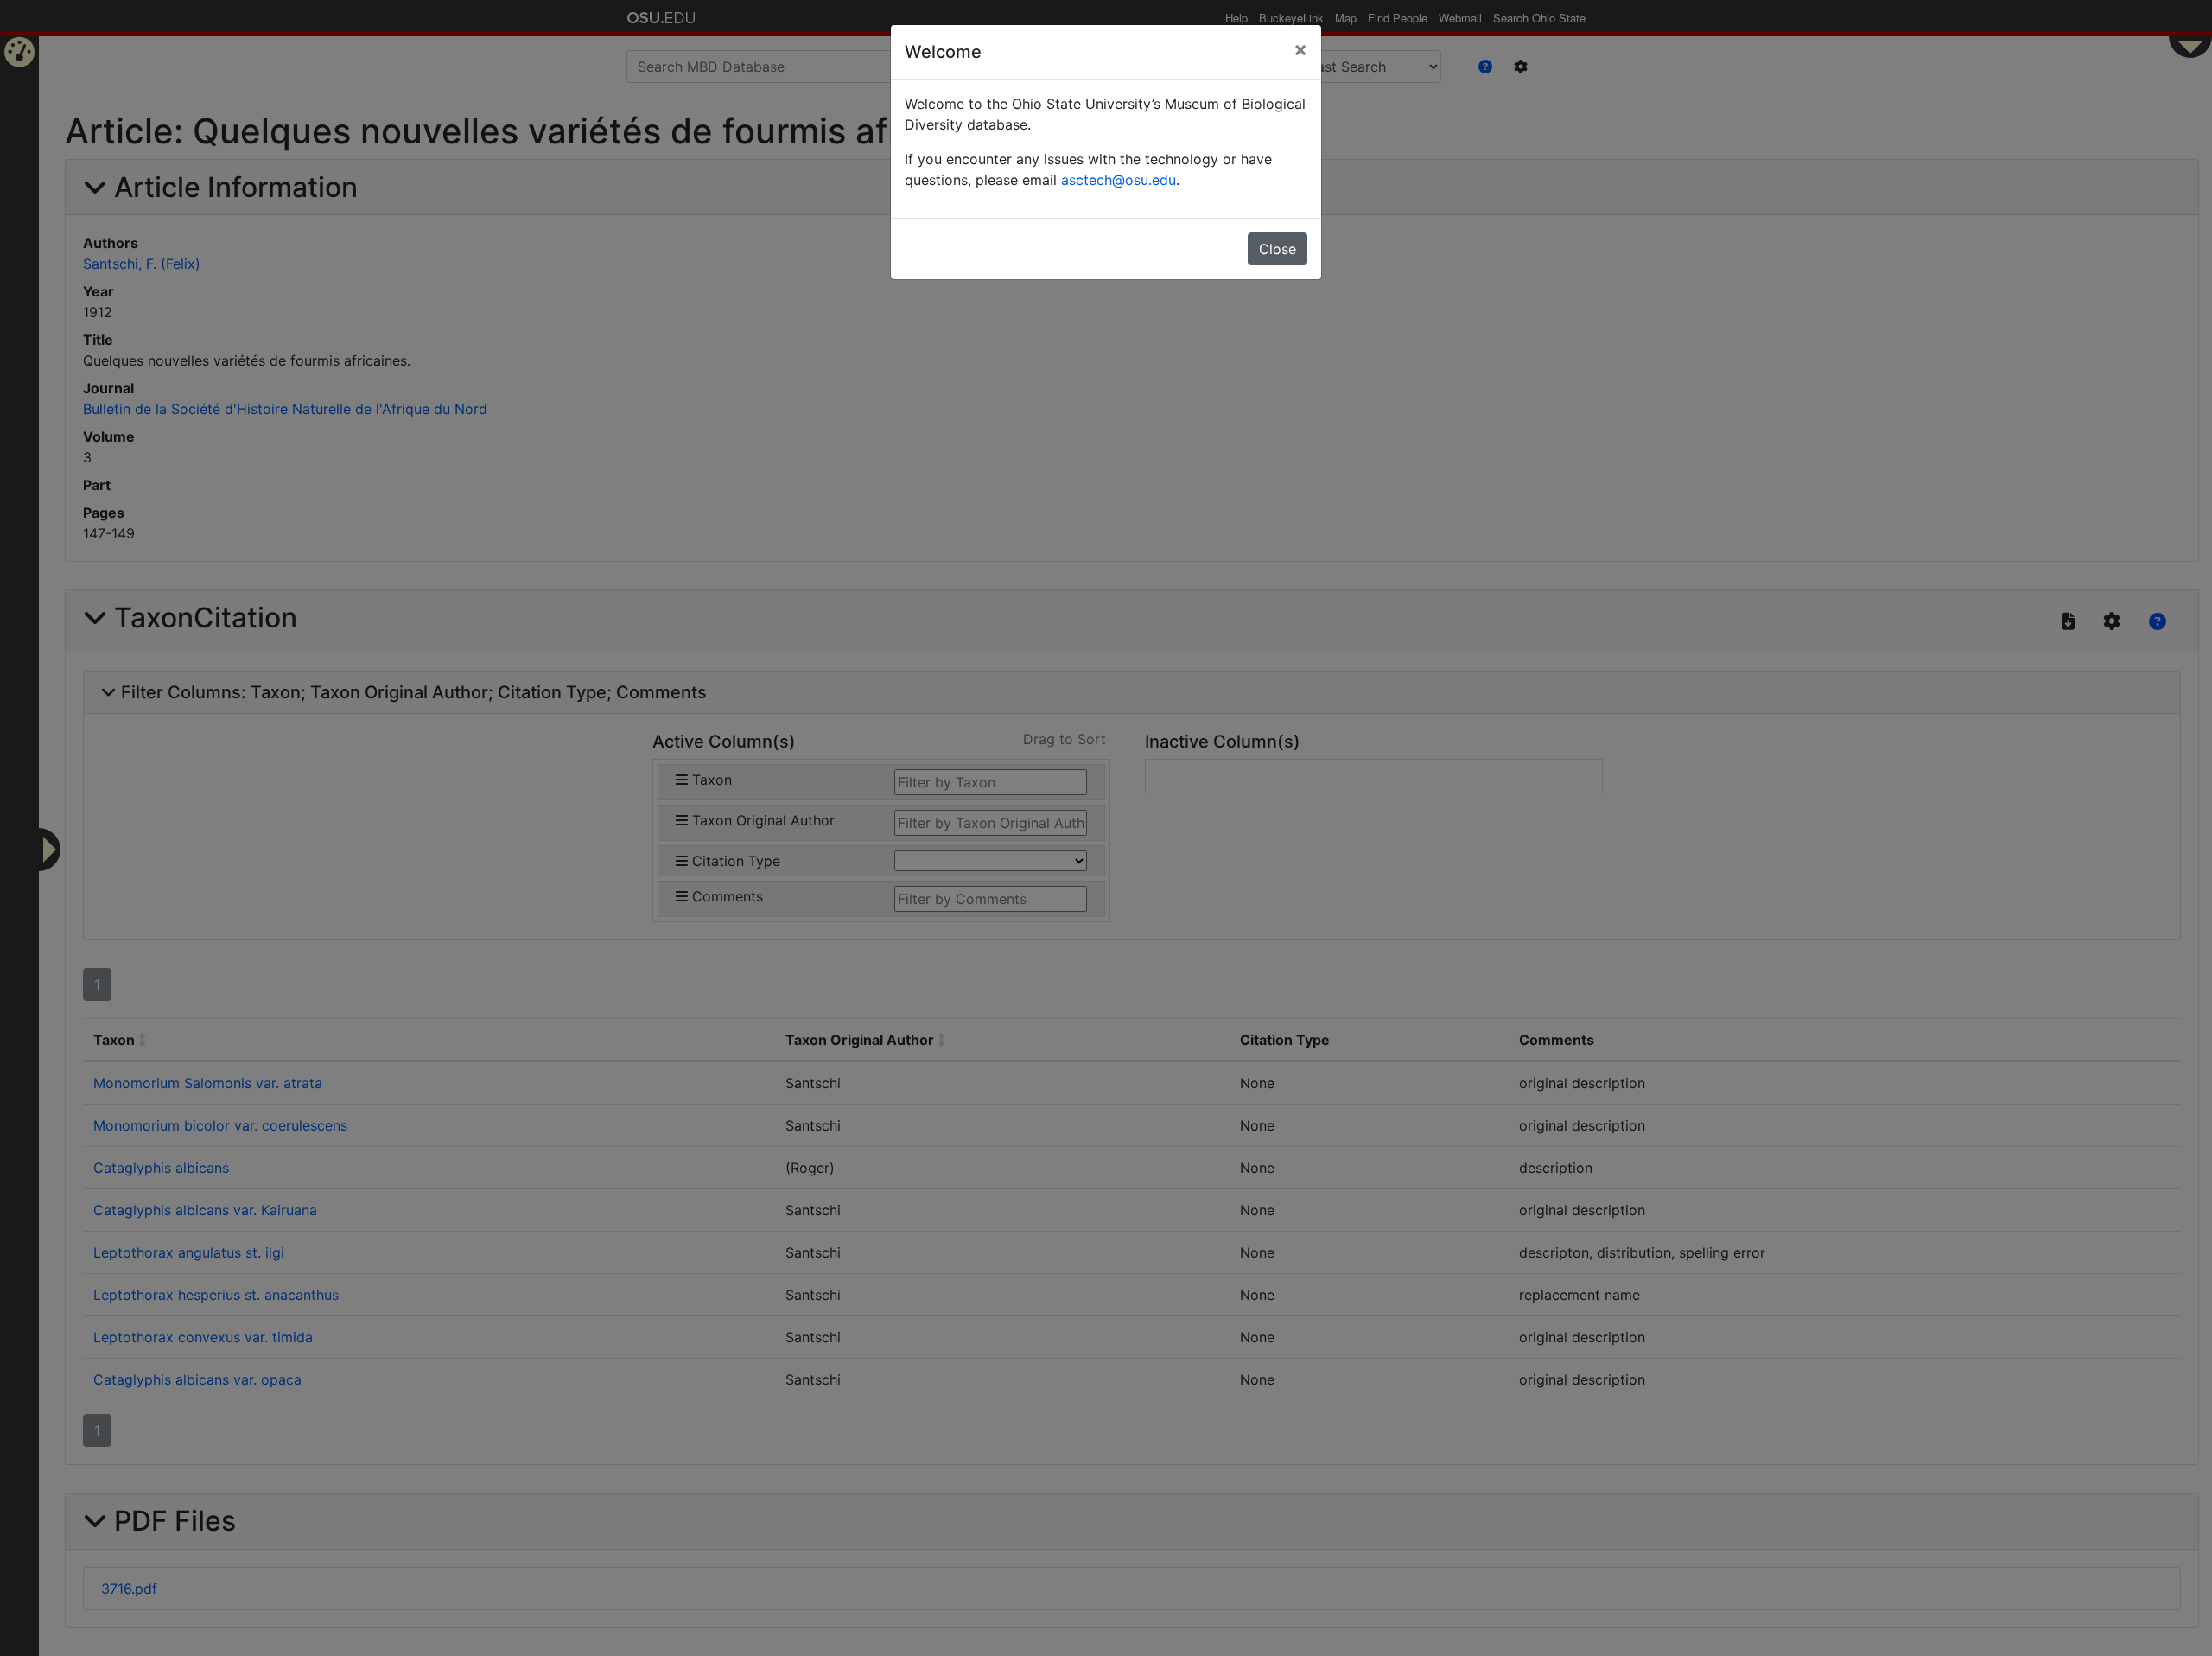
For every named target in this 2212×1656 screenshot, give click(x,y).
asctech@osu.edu (1119, 180)
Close (1278, 249)
